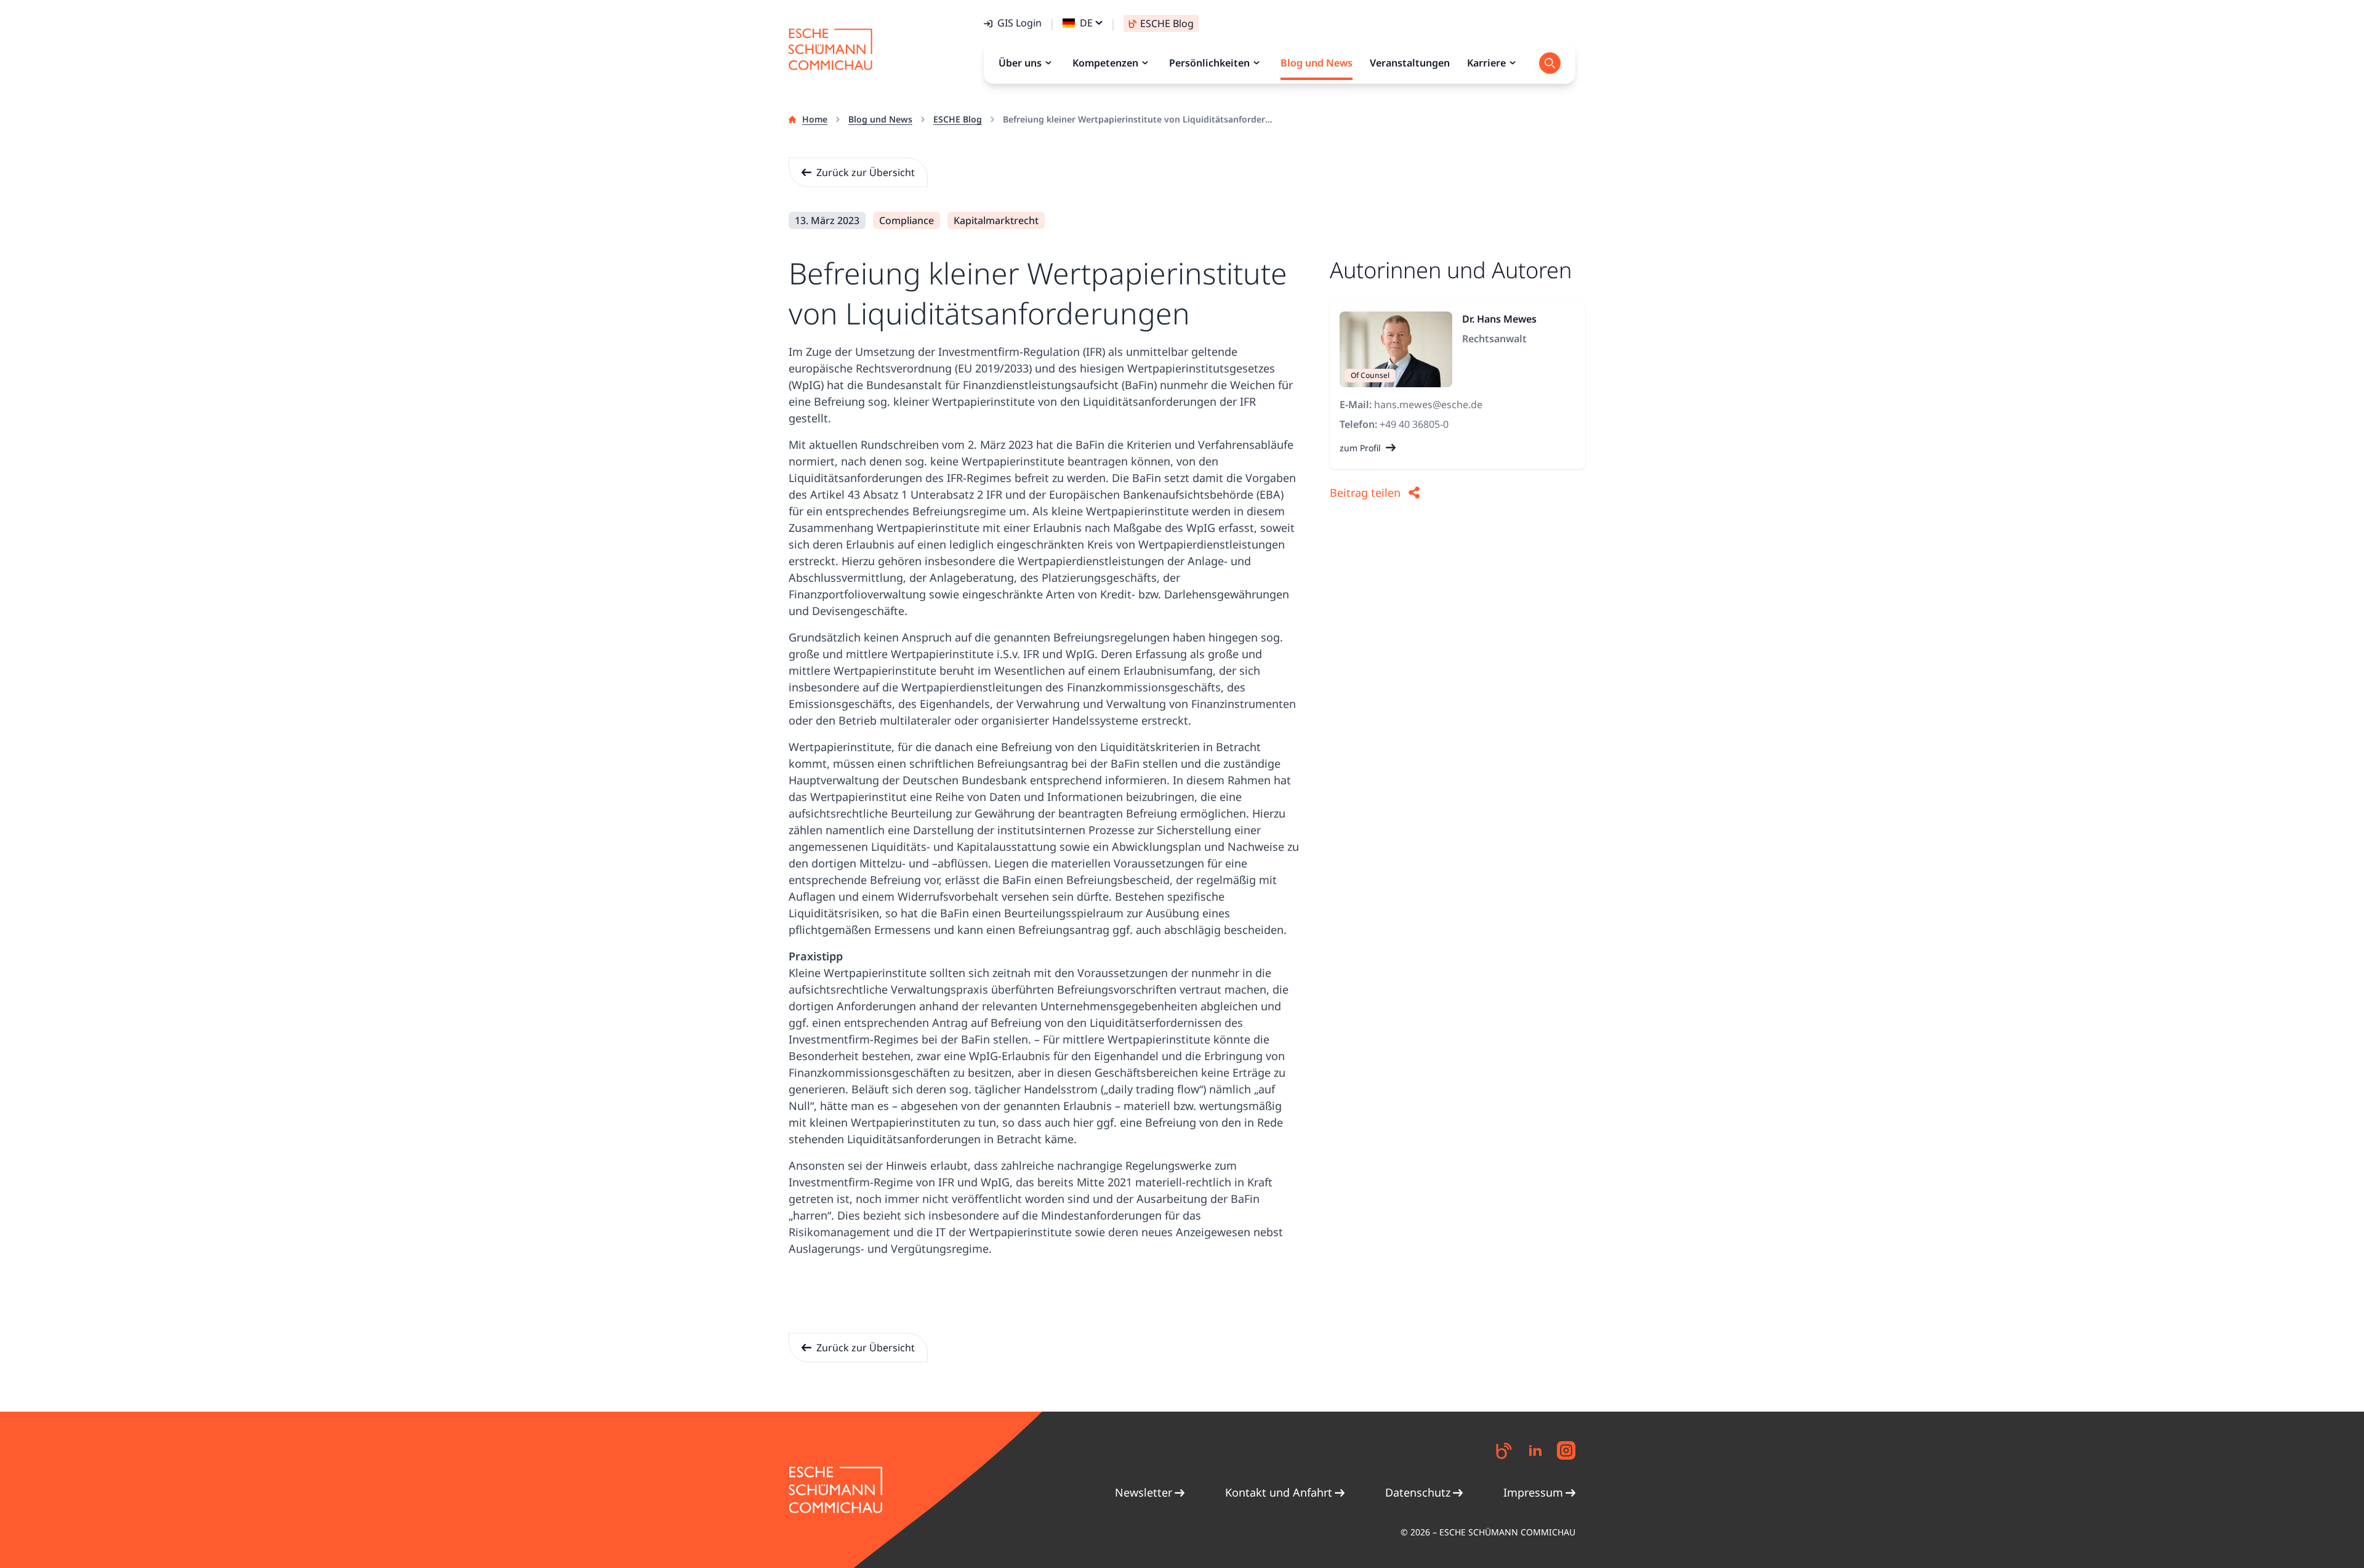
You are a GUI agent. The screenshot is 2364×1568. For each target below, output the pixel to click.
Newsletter (1144, 1492)
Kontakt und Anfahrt (1279, 1492)
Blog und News (880, 119)
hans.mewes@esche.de (1428, 404)
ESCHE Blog (958, 119)
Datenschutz (1418, 1492)
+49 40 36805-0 (1414, 424)
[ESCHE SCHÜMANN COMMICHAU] (830, 49)
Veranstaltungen (1410, 63)
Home (815, 119)
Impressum (1533, 1492)
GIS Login (1019, 23)
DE (1086, 23)
